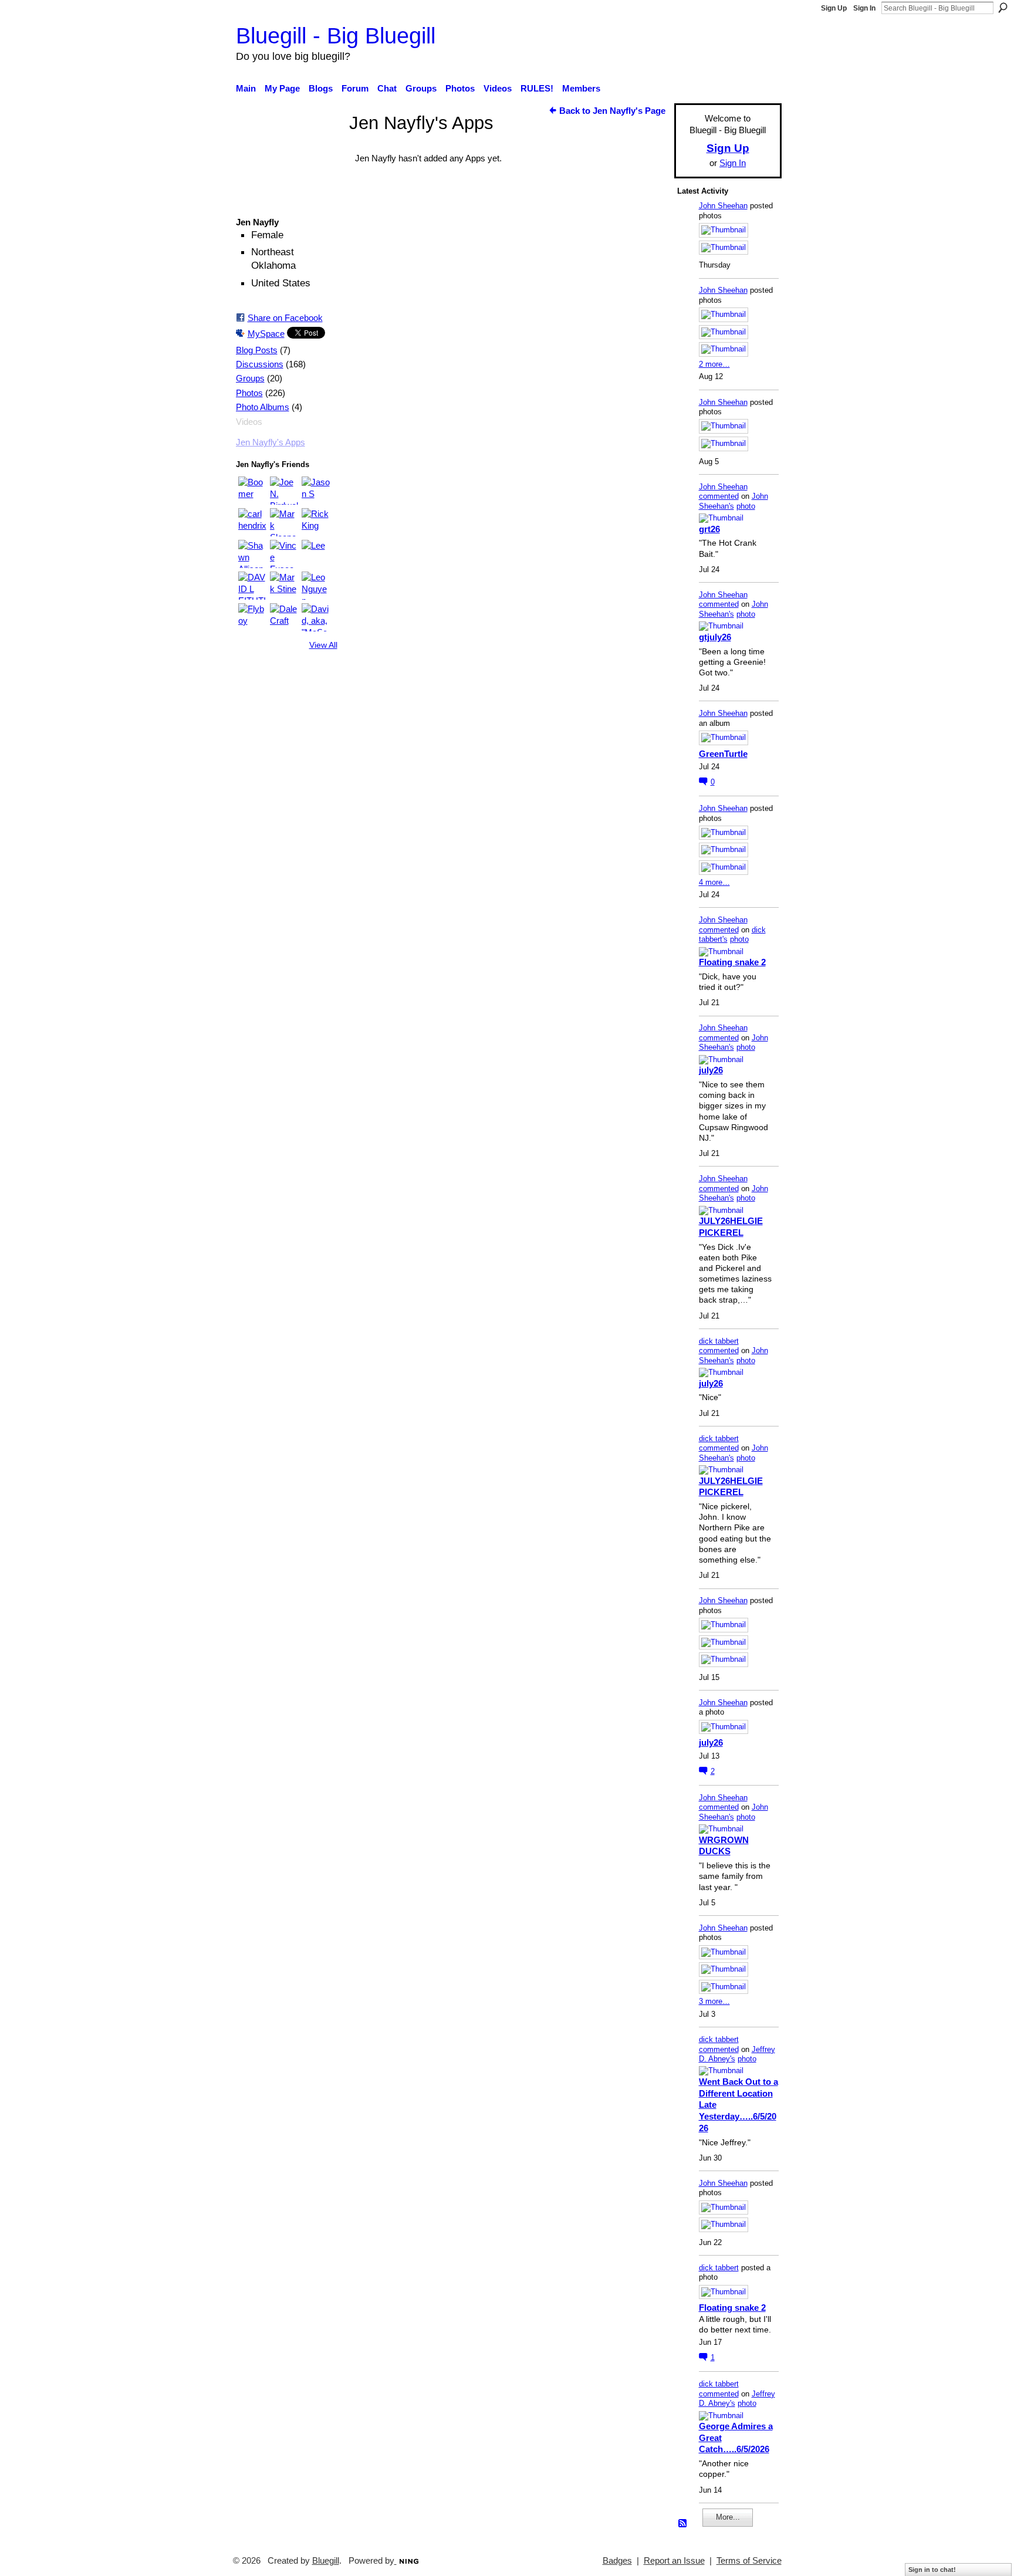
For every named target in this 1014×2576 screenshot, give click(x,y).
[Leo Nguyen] (316, 586)
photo (746, 506)
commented (719, 496)
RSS (683, 2524)
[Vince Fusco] (284, 554)
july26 (711, 1070)
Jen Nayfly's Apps (271, 442)
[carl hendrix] (252, 522)
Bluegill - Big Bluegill (336, 36)
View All (323, 645)
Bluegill (326, 2561)
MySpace (266, 334)
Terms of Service (749, 2561)
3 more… (714, 2001)
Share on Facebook (285, 318)
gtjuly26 (715, 637)
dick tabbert (719, 1341)
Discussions (260, 364)
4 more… (714, 882)
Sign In (864, 8)
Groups (250, 378)
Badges (617, 2561)
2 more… (714, 364)
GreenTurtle (723, 754)
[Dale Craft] (284, 617)
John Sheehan (723, 206)
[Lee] (316, 554)
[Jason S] (316, 491)
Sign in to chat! (932, 2570)
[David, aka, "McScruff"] (316, 617)
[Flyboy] (252, 617)
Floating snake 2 (732, 962)
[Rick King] (316, 522)
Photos (249, 393)
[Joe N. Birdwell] (284, 491)
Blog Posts (257, 350)
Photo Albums (263, 407)
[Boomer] (252, 491)
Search (1003, 8)
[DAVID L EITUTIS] (252, 586)
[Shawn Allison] (252, 554)
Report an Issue (674, 2561)
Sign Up (834, 8)
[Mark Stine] (284, 586)
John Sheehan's (734, 501)
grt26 (709, 529)
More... (728, 2517)
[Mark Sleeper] (284, 522)
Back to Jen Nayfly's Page (612, 111)
